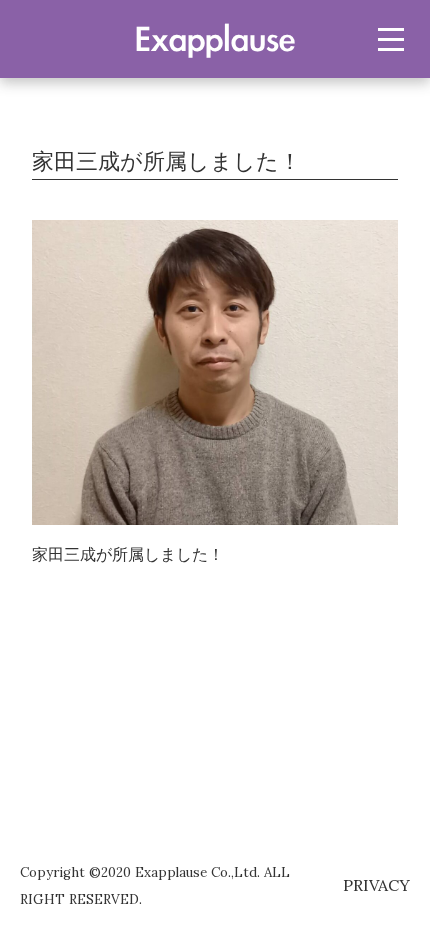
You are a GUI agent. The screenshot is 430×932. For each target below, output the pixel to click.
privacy (376, 885)
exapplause (215, 38)
